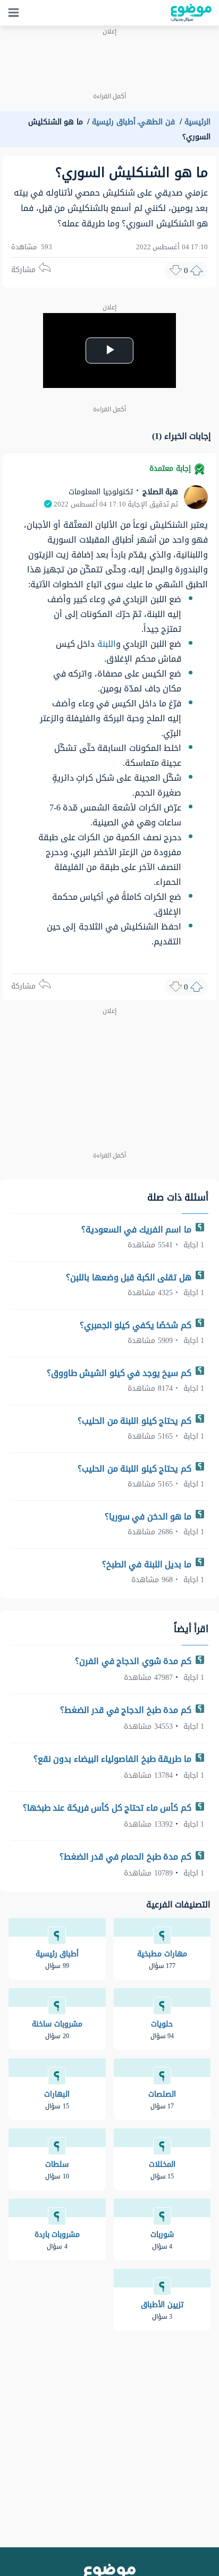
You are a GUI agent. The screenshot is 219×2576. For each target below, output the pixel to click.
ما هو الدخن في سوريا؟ (149, 1517)
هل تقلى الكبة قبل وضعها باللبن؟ (130, 1277)
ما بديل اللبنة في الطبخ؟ (148, 1564)
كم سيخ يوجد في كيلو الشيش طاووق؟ (120, 1373)
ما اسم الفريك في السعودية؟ (138, 1230)
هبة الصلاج (159, 492)
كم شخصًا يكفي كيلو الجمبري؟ (137, 1325)
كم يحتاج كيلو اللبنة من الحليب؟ (136, 1421)
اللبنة (107, 644)
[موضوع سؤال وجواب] (191, 13)
